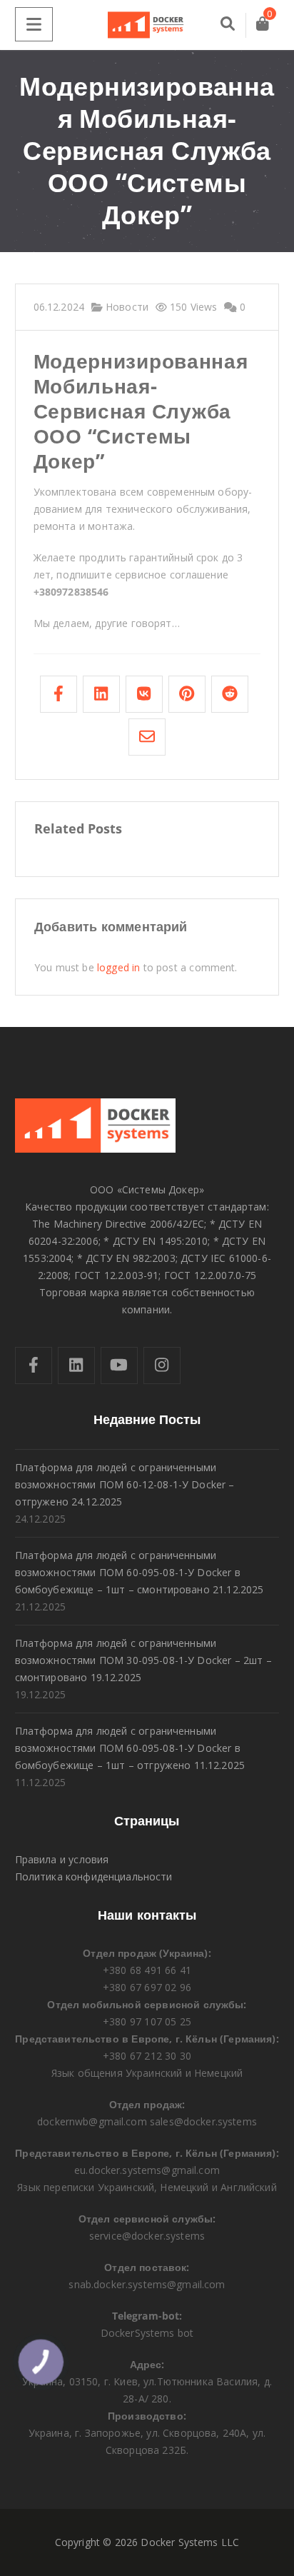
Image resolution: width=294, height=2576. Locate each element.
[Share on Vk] (144, 694)
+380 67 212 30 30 (147, 2056)
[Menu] (34, 24)
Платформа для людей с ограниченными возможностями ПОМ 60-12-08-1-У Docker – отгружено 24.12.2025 (125, 1484)
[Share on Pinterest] (187, 694)
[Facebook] (34, 1365)
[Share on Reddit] (230, 694)
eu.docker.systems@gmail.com (147, 2170)
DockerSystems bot (147, 2333)
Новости (126, 307)
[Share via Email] (147, 737)
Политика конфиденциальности (94, 1876)
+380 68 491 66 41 (147, 1970)
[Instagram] (162, 1365)
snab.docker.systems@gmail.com (147, 2284)
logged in (118, 967)
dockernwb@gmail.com (92, 2121)
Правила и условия (62, 1859)
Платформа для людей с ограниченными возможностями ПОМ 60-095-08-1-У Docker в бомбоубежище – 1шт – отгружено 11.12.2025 (130, 1748)
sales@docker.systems (203, 2121)
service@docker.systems (147, 2236)
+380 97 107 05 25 (147, 2021)
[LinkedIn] (76, 1365)
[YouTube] (119, 1365)
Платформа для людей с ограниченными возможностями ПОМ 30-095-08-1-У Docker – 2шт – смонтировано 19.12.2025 (143, 1660)
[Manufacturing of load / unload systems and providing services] (147, 25)
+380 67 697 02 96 (147, 1987)
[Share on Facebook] (59, 694)
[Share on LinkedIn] (101, 694)
